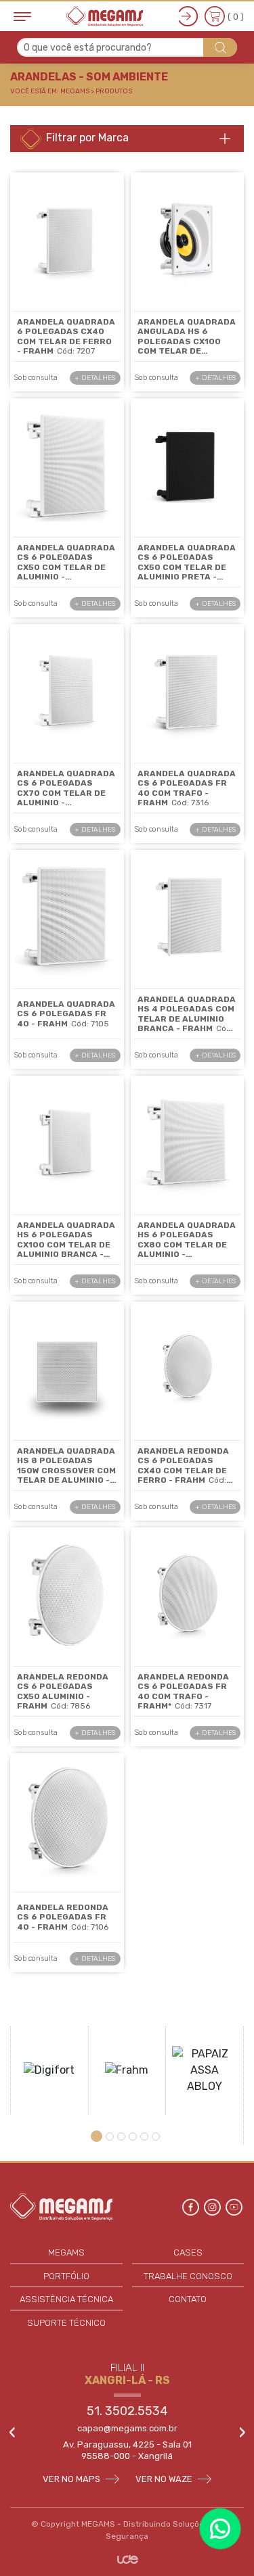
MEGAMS (66, 2252)
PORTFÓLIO (66, 2276)
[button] (98, 2136)
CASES (188, 2252)
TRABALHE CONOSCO (188, 2276)
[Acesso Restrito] (188, 16)
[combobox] (127, 47)
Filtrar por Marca (86, 138)
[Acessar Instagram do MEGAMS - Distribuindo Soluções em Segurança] (213, 2206)
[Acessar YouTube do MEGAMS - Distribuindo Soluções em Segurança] (234, 2206)
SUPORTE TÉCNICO (66, 2323)
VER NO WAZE (165, 2479)
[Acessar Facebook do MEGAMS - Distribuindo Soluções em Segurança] (192, 2206)
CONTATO (188, 2299)
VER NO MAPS (72, 2479)
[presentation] (12, 2433)
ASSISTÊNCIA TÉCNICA (66, 2299)
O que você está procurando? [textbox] (88, 48)
